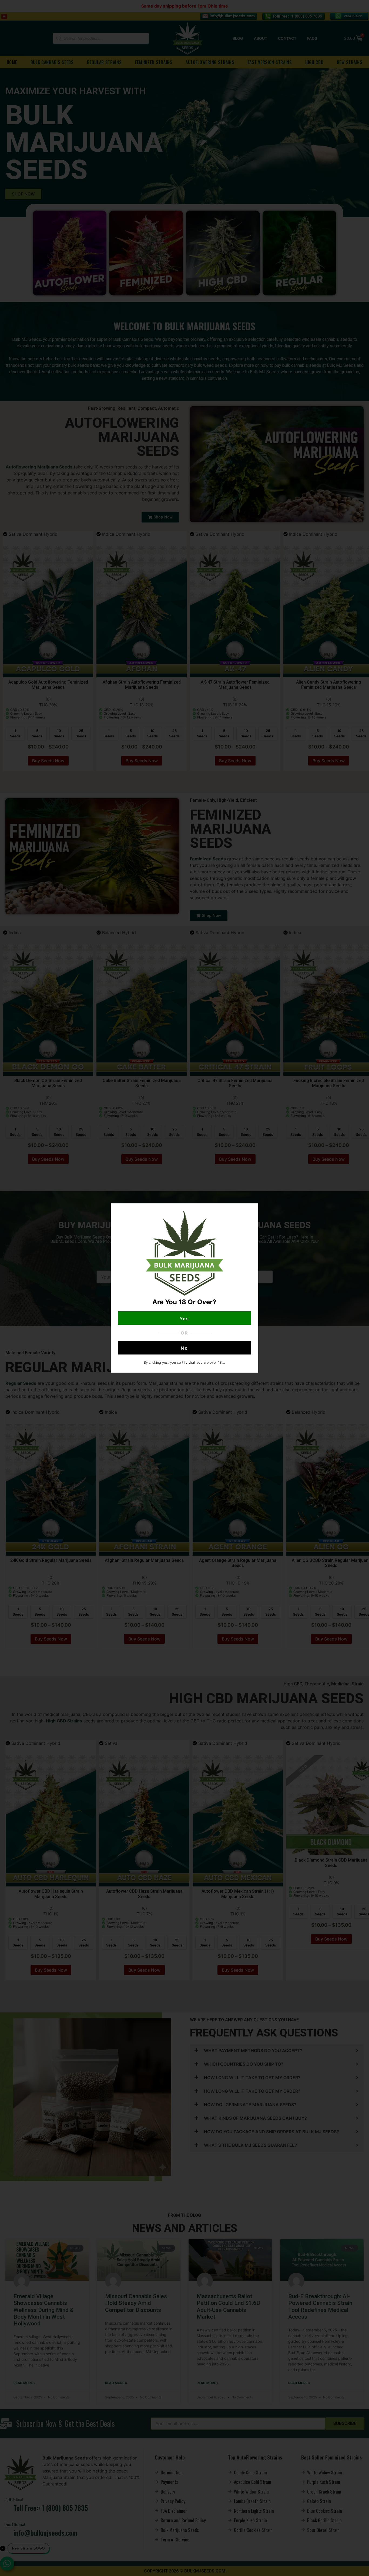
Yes (185, 1319)
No (185, 1348)
